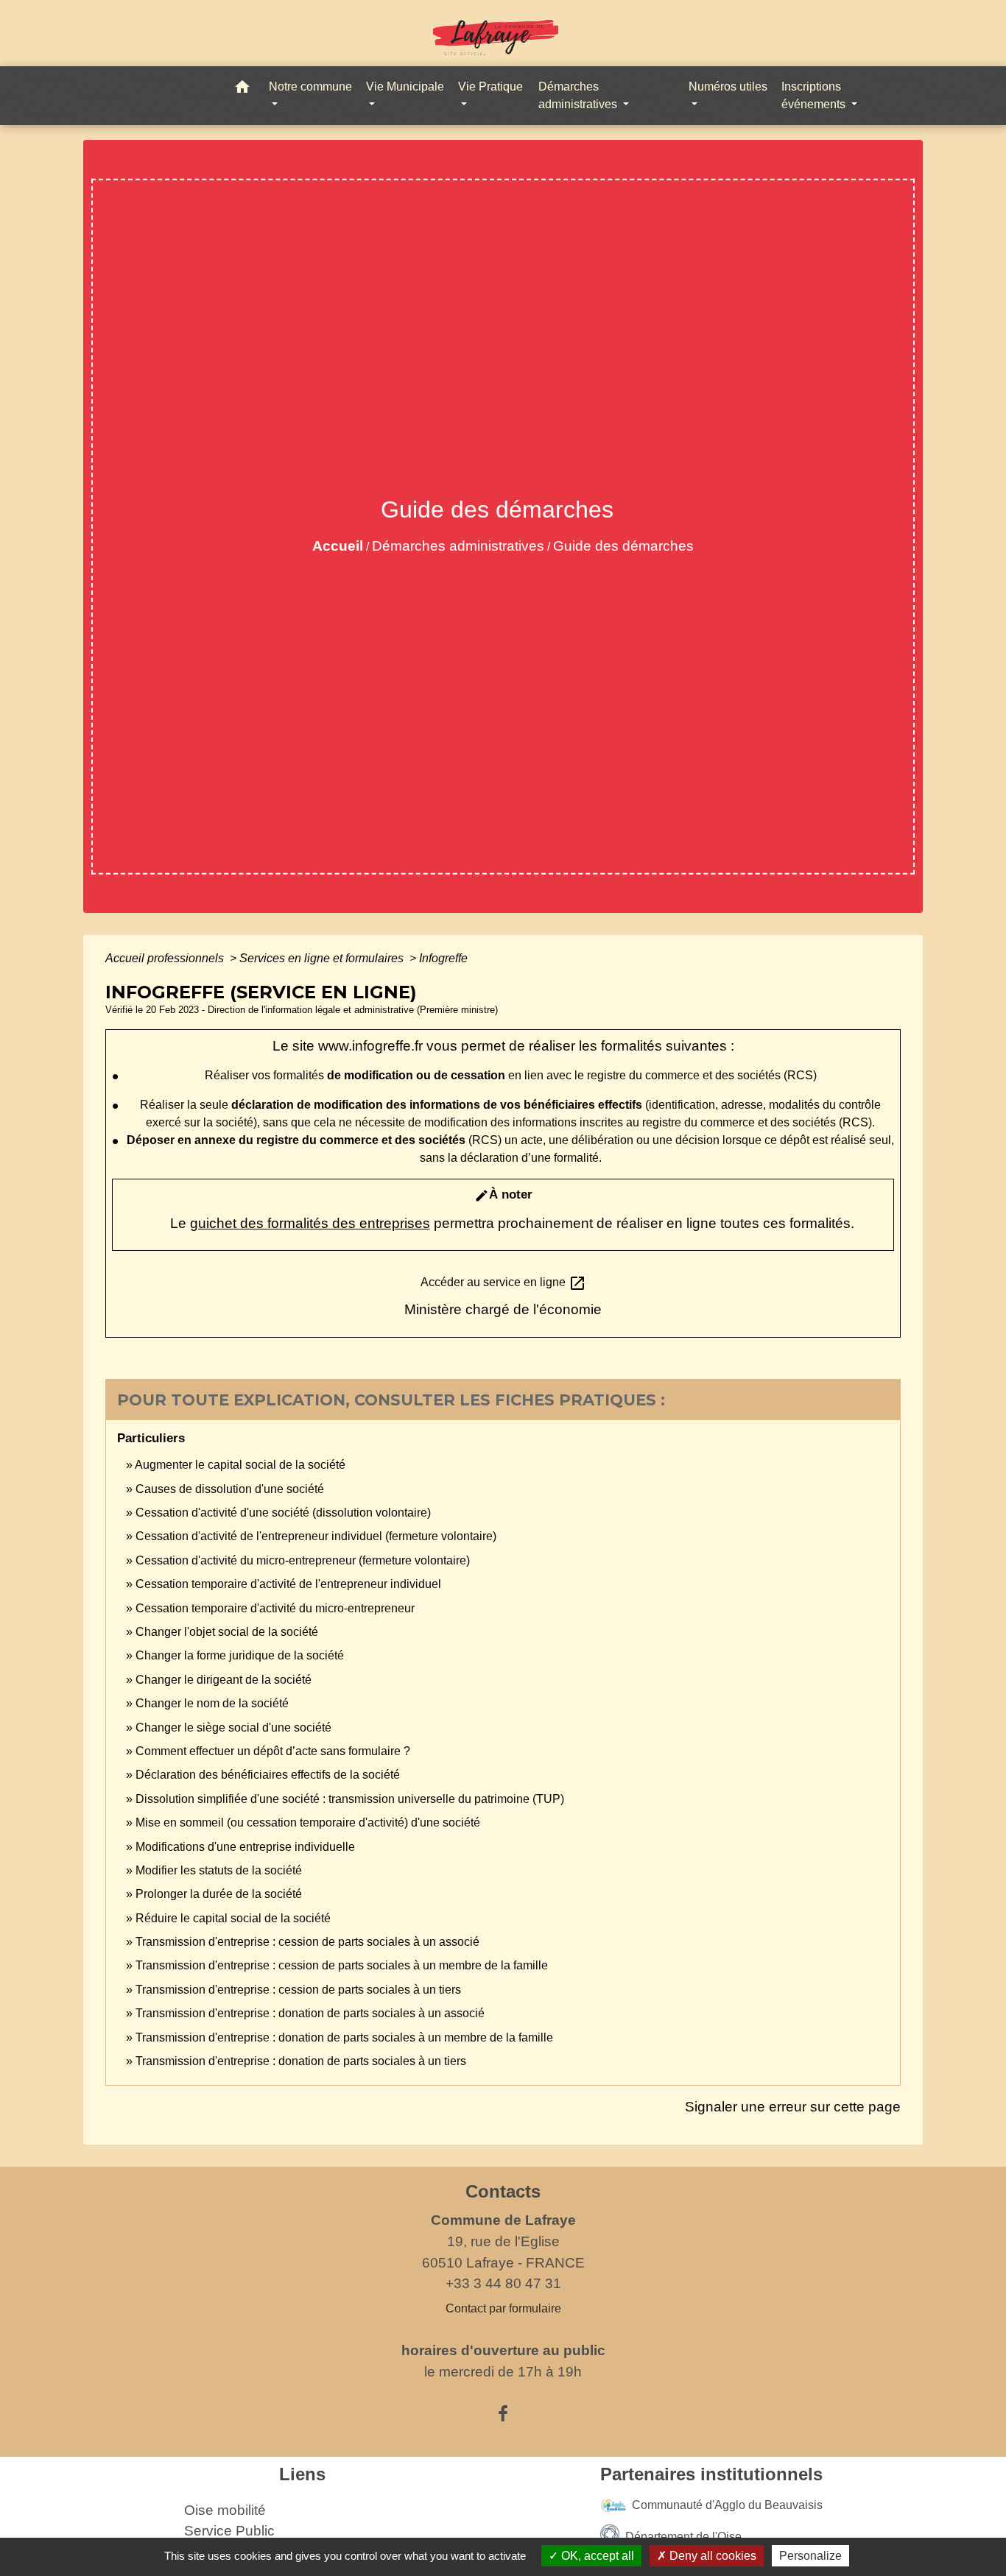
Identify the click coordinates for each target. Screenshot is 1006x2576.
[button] (242, 89)
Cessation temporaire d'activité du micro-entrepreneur (275, 1608)
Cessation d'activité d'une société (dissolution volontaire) (283, 1513)
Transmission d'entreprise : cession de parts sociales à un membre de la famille (342, 1965)
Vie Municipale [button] (405, 87)
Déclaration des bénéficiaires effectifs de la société (268, 1775)
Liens (302, 2474)
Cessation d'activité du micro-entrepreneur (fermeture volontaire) (303, 1560)
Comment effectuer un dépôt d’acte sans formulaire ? (273, 1751)
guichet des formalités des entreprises (310, 1223)
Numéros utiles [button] (728, 87)
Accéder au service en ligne (503, 1283)
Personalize (810, 2556)
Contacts (503, 2191)
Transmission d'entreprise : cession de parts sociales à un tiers (298, 1990)
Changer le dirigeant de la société (224, 1680)
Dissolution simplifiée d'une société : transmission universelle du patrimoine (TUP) (350, 1799)
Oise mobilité (225, 2510)
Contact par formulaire (503, 2308)
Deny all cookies (711, 2556)
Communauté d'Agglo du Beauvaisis (727, 2504)
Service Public (229, 2531)
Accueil (338, 546)
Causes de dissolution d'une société (230, 1489)
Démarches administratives (458, 546)
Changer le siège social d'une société (233, 1728)
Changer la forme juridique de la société (240, 1655)
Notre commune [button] (310, 87)
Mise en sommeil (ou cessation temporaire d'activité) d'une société (308, 1822)
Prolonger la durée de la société (219, 1894)
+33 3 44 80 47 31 (503, 2283)
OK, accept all (596, 2556)
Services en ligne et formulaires (323, 958)
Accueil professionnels (166, 958)
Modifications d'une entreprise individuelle (245, 1847)
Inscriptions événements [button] (815, 95)
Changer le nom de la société (212, 1703)
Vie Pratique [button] (490, 87)
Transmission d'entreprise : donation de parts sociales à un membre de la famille (344, 2037)
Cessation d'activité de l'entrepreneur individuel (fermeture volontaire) (316, 1536)
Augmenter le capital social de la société (240, 1465)
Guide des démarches (623, 546)
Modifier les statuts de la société (219, 1870)
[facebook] (503, 2414)
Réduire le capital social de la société (233, 1918)
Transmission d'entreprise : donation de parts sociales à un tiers (301, 2061)
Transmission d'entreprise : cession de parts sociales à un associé (307, 1942)
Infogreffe (443, 958)
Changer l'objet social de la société (227, 1632)
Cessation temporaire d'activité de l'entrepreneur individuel (288, 1584)
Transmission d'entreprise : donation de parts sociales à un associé (310, 2013)
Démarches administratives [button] (579, 95)
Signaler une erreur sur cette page (793, 2107)
